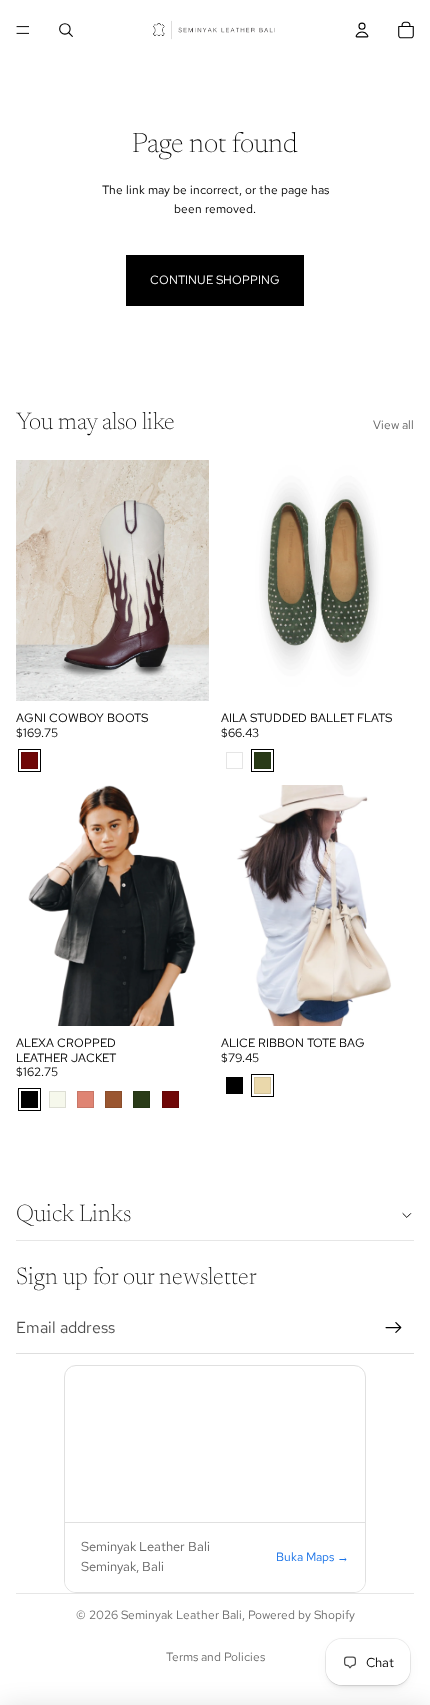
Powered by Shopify (301, 1615)
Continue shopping (215, 280)
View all (393, 425)
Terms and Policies (215, 1657)
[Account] (362, 30)
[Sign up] (394, 1328)
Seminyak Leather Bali (181, 1615)
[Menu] (23, 30)
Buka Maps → (312, 1557)
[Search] (66, 30)
